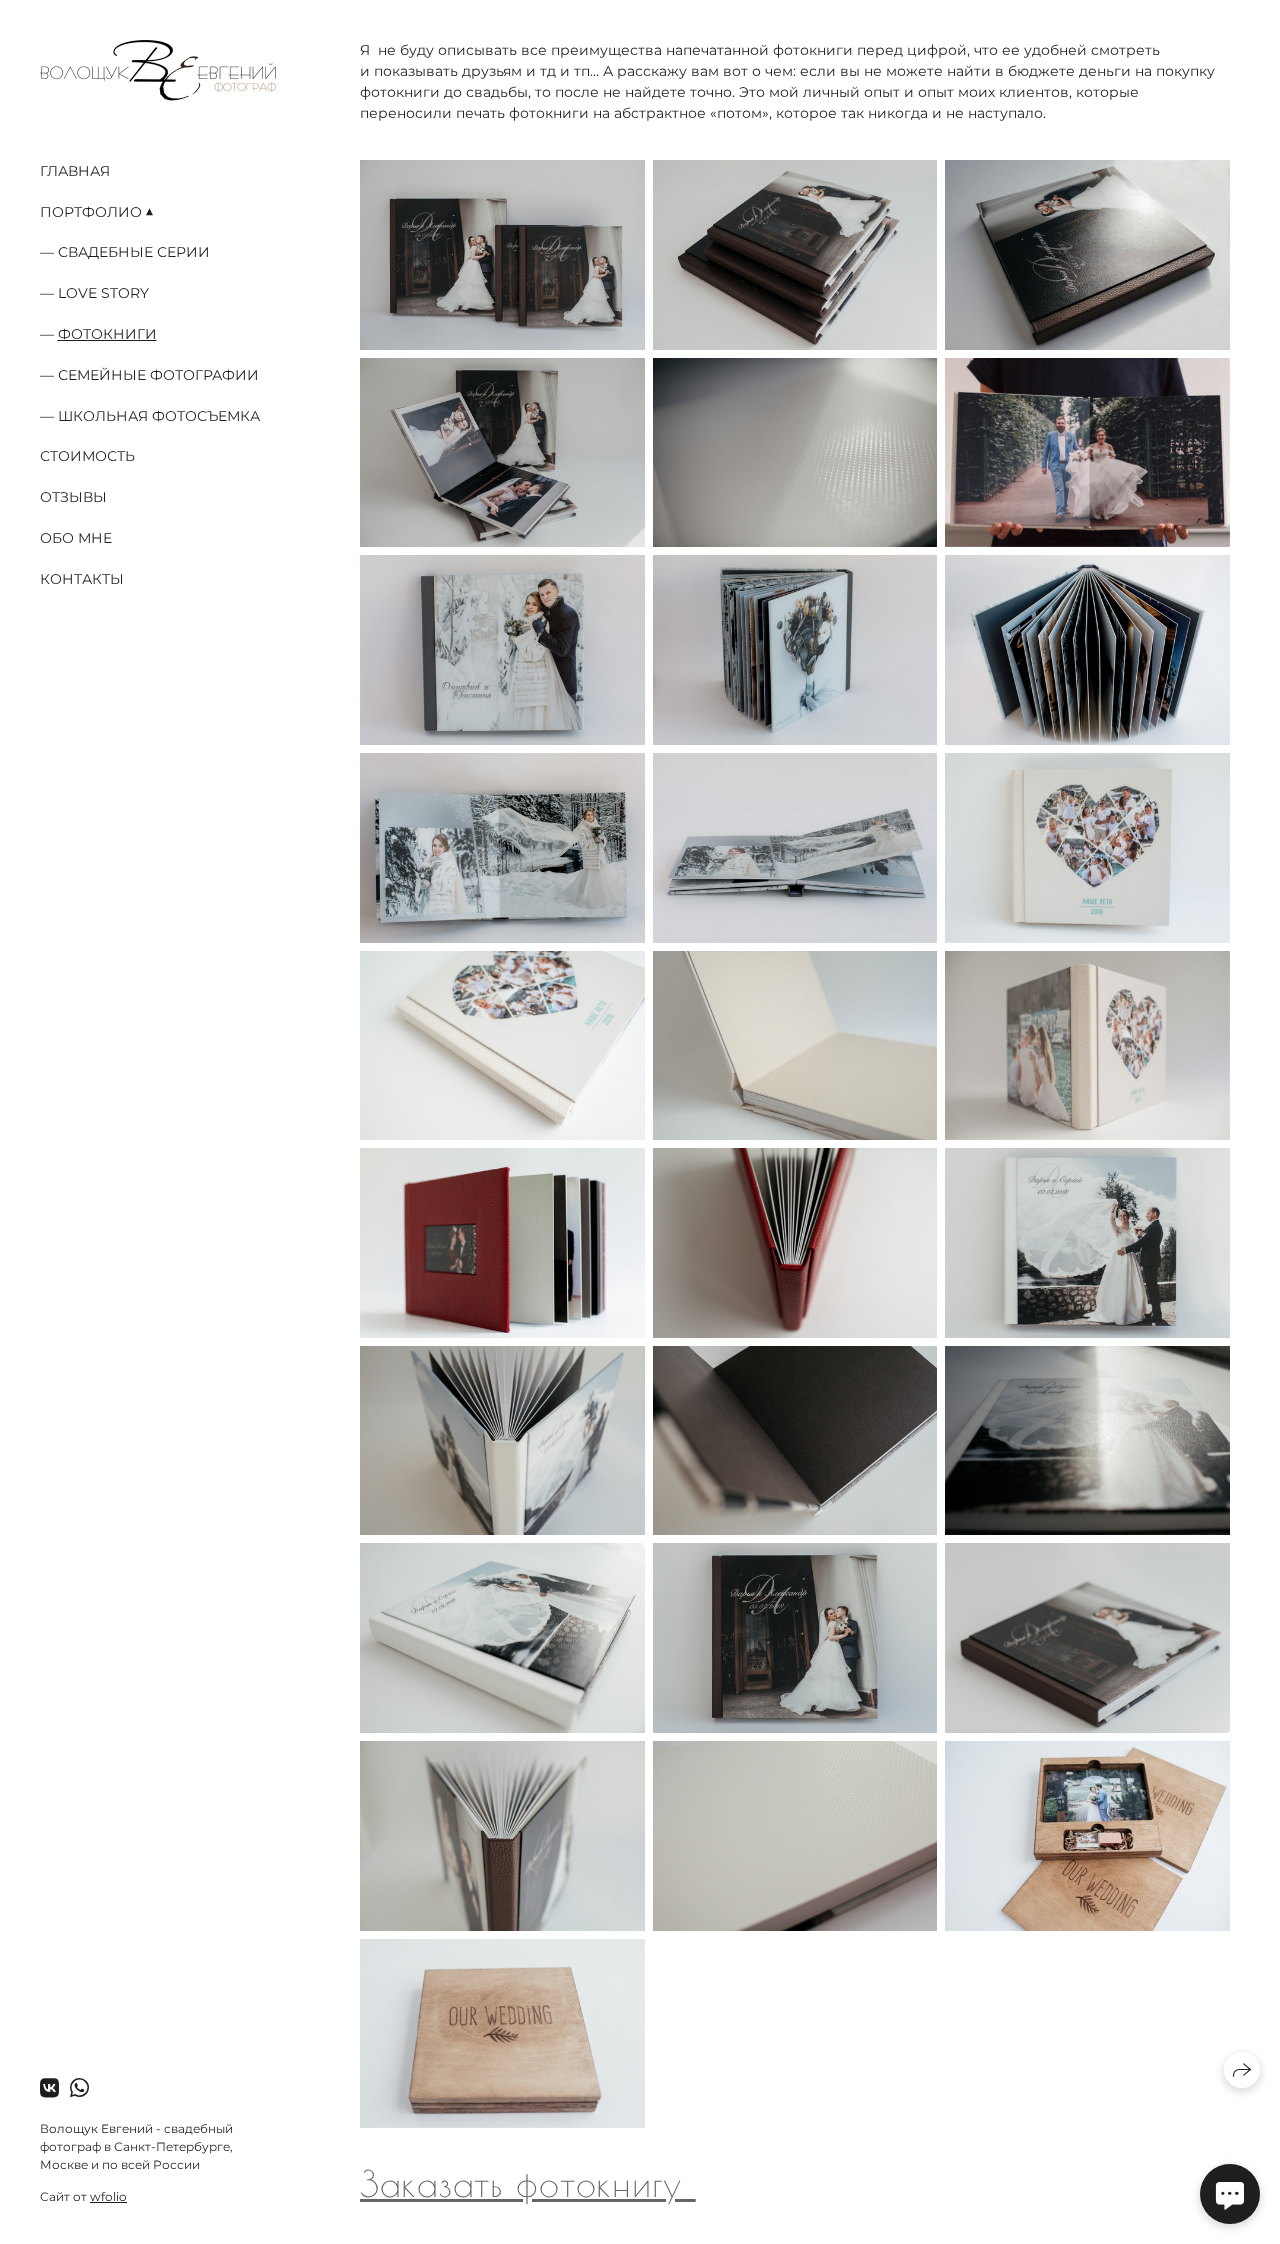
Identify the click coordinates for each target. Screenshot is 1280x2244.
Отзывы (73, 497)
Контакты (82, 579)
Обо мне (76, 538)
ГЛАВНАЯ (75, 171)
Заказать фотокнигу (528, 2183)
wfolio (108, 2196)
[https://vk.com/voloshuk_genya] (49, 2088)
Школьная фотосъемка (159, 416)
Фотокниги (107, 334)
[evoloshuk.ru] (158, 70)
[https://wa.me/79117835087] (79, 2088)
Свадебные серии (134, 252)
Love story (103, 293)
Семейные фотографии (158, 375)
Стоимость (87, 456)
